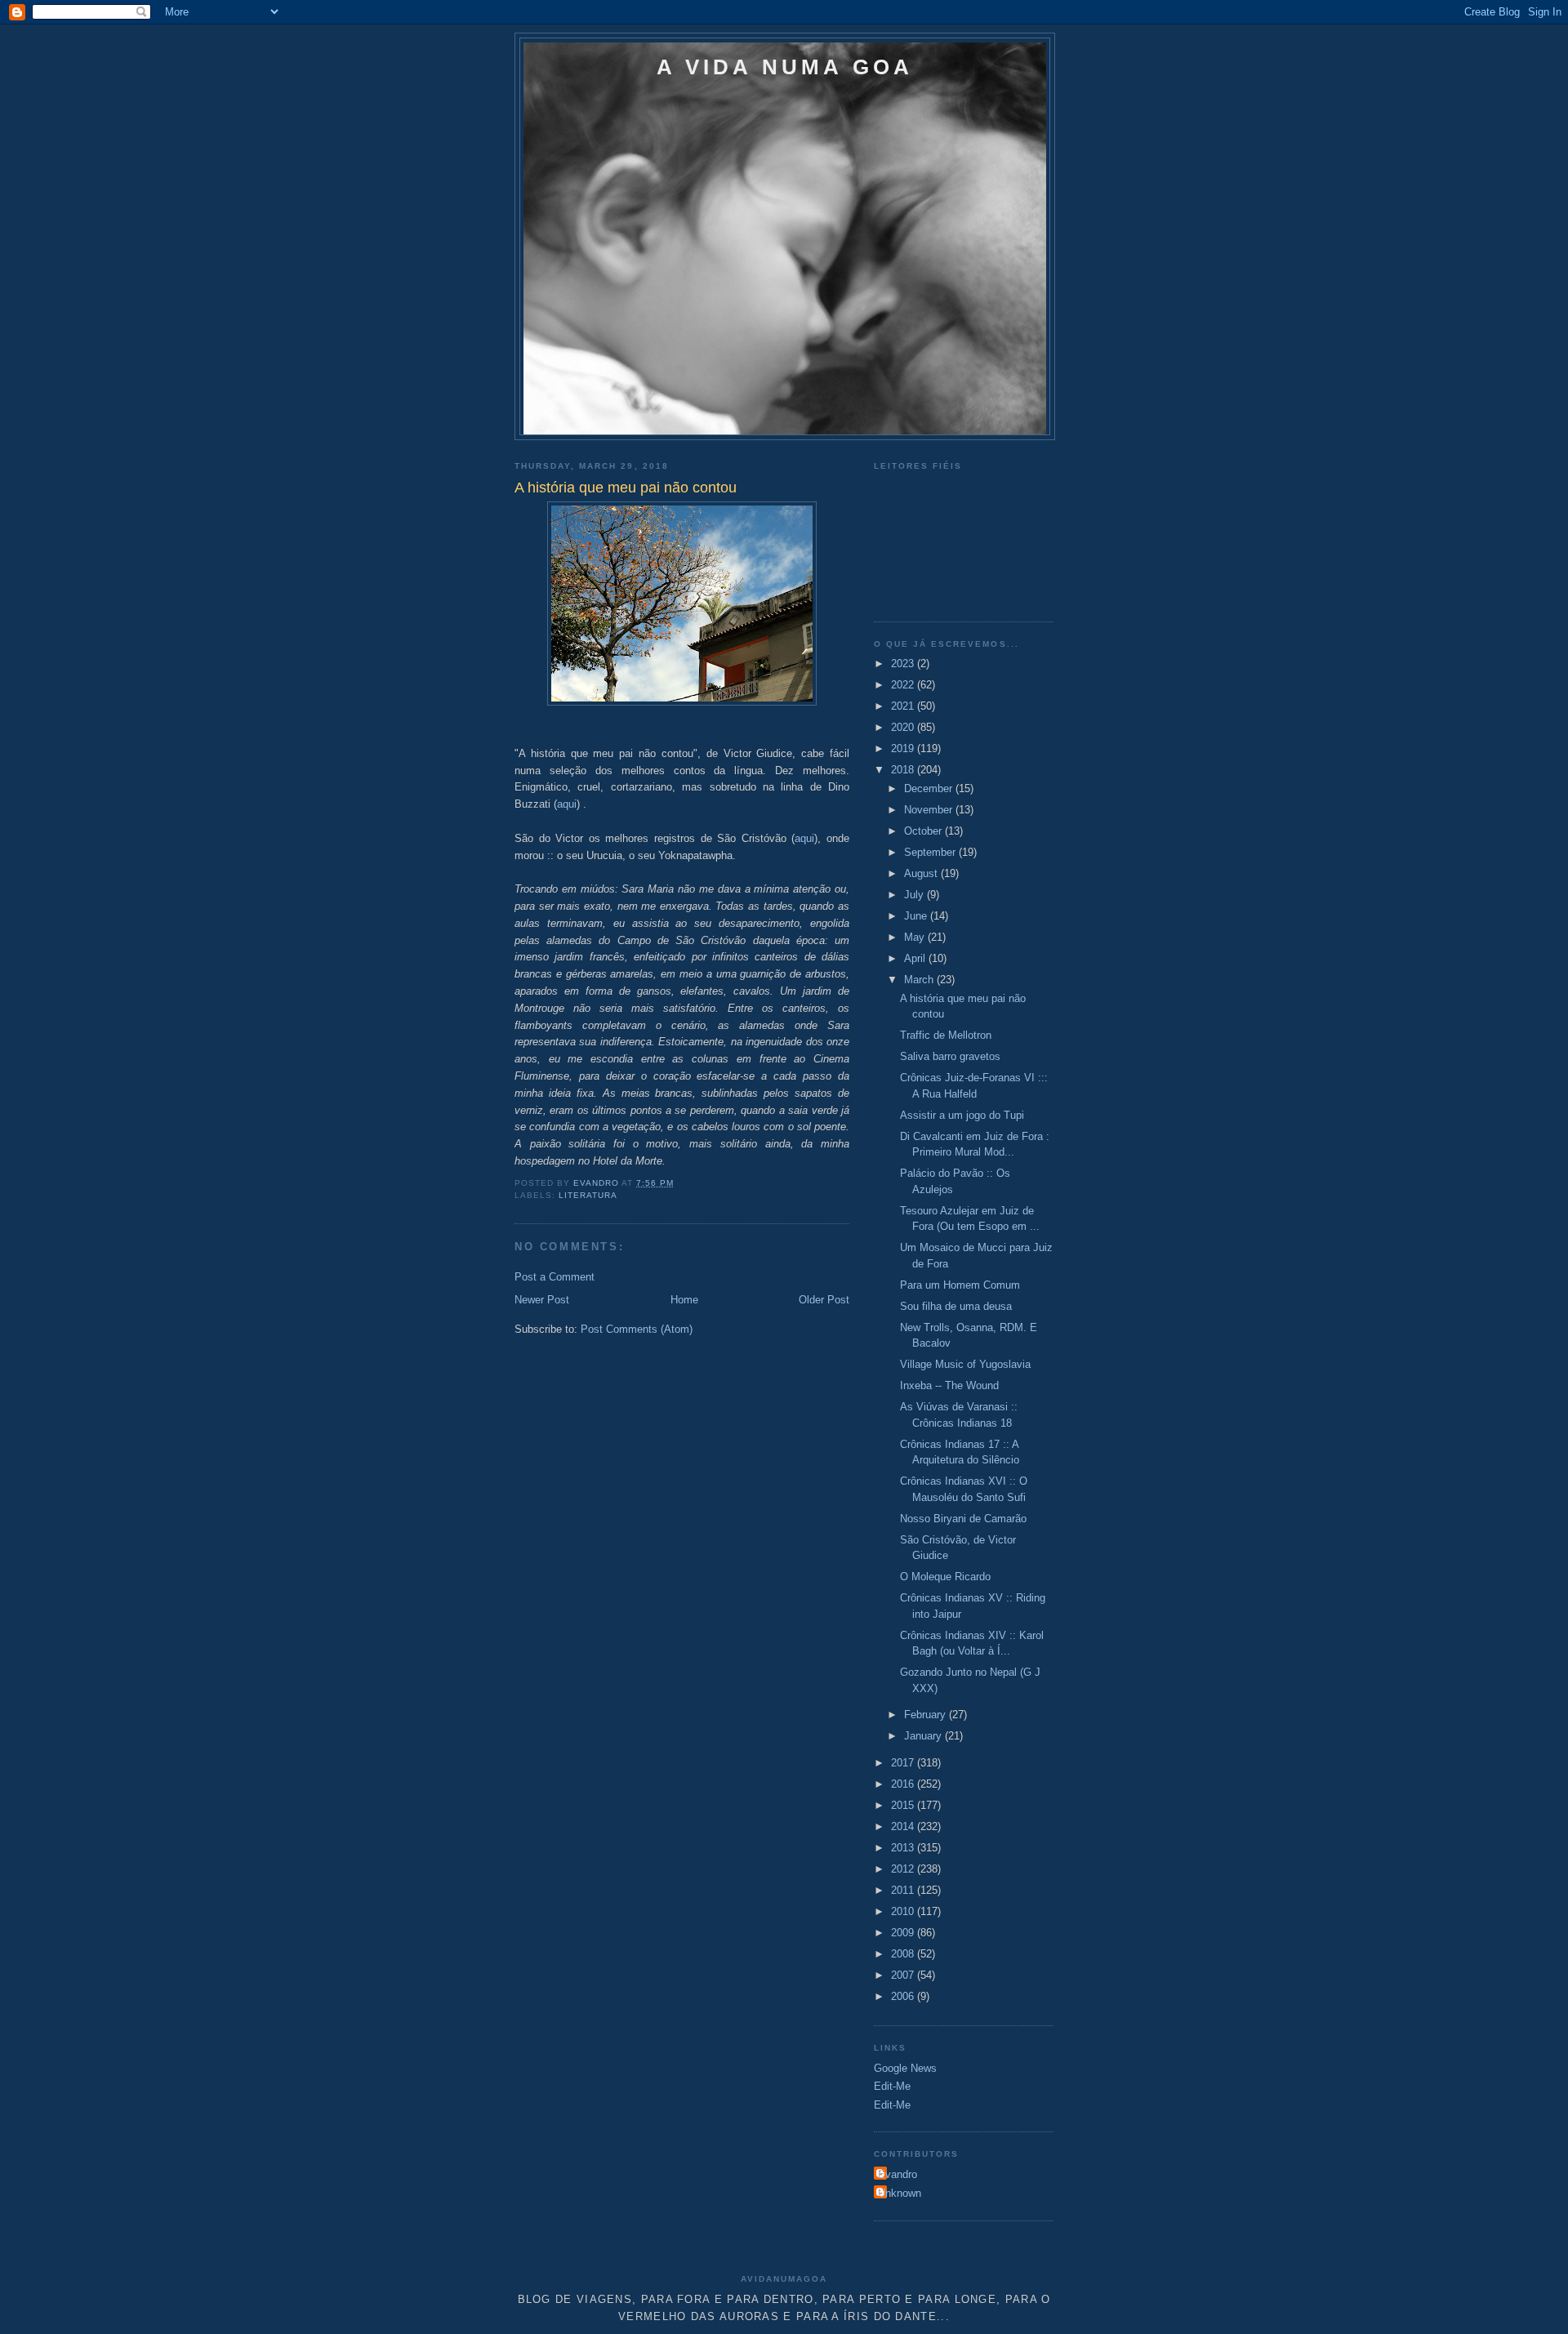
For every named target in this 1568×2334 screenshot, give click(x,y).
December (930, 788)
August (922, 873)
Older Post (824, 1300)
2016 (904, 1784)
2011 (904, 1890)
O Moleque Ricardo (945, 1577)
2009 (904, 1933)
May (916, 937)
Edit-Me (892, 2086)
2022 (904, 685)
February (927, 1715)
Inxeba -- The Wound (949, 1385)
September (931, 852)
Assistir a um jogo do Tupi (962, 1115)
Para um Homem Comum (960, 1285)
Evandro (898, 2174)
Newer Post (542, 1300)
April (916, 958)
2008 (904, 1954)
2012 (904, 1869)
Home (684, 1300)
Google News (905, 2068)
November (930, 810)
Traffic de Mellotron (946, 1035)
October (924, 831)
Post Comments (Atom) (637, 1329)
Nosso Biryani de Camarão (963, 1519)
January (924, 1736)
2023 (904, 664)
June (917, 916)
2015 (904, 1805)
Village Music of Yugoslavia (965, 1364)
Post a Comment (555, 1277)
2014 (904, 1826)
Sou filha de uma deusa (956, 1306)
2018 (904, 770)
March (920, 980)
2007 (904, 1975)
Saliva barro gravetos (950, 1056)
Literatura (588, 1195)
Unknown (900, 2193)
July (915, 895)
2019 (904, 748)
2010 (904, 1911)
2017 (904, 1763)
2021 (904, 706)
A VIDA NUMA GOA (785, 67)
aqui (567, 804)
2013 (904, 1848)
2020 (904, 727)
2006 (904, 1996)
